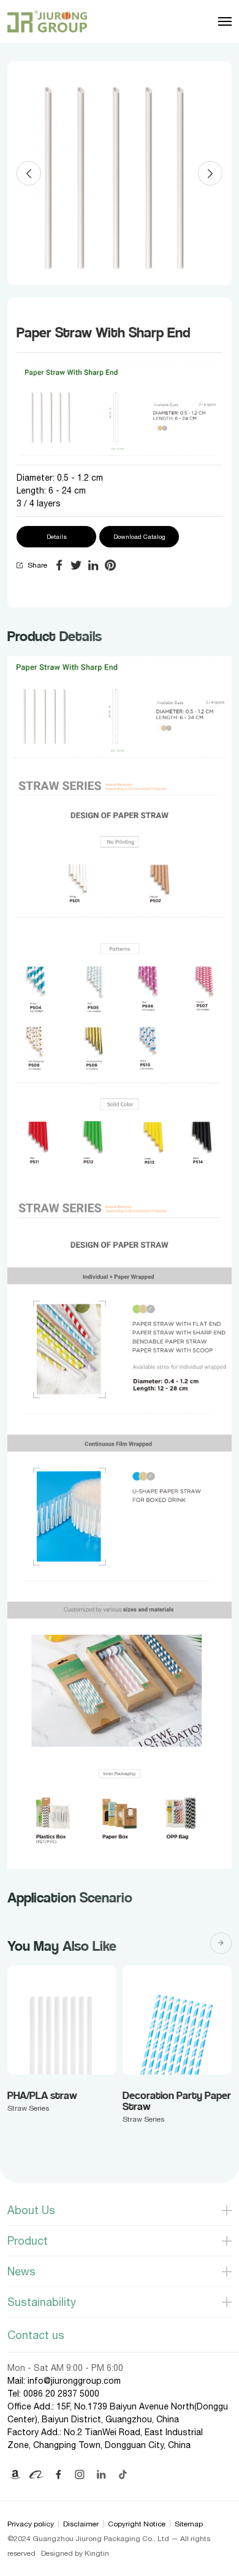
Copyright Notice (137, 2524)
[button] (29, 173)
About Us (31, 2210)
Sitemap (189, 2524)
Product (28, 2241)
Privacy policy (31, 2524)
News (21, 2271)
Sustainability (42, 2302)
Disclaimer (81, 2524)
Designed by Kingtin (75, 2553)
